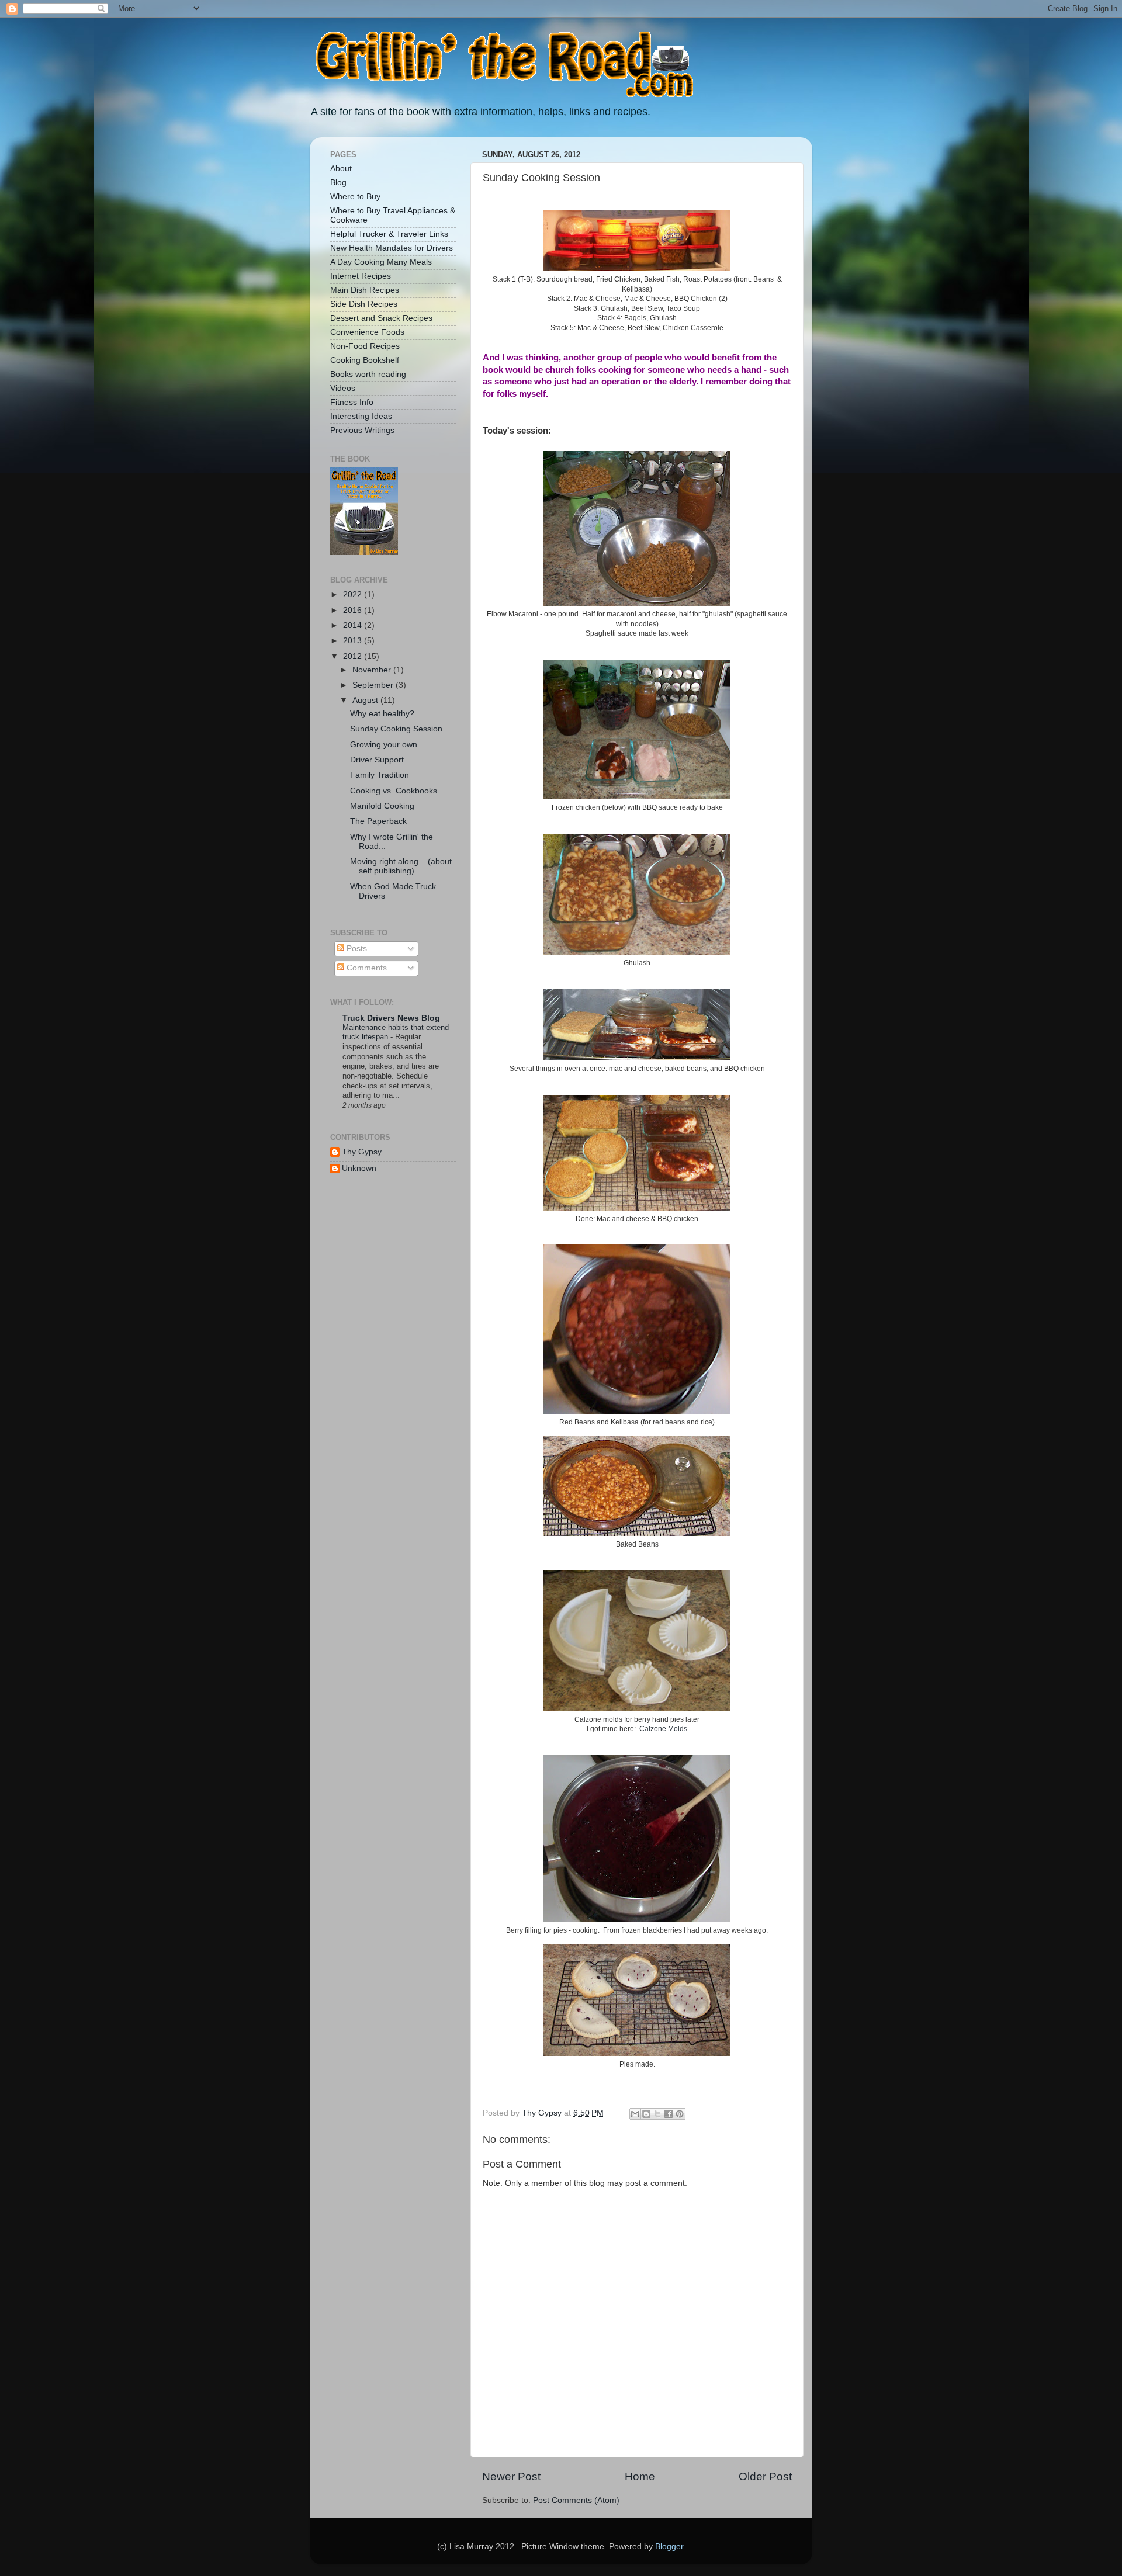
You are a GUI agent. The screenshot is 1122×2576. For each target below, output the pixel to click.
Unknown (359, 1168)
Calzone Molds (663, 1729)
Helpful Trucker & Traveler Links (389, 234)
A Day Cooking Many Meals (381, 262)
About (341, 169)
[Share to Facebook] (669, 2114)
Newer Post (511, 2476)
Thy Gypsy (362, 1152)
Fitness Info (352, 402)
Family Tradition (380, 775)
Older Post (765, 2476)
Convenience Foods (367, 332)
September (374, 685)
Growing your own (384, 745)
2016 (354, 610)
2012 (354, 656)
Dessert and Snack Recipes (381, 318)
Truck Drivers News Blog (391, 1018)
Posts (356, 949)
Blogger (669, 2546)
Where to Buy (355, 197)
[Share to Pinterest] (680, 2114)
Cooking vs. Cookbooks (394, 791)
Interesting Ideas (361, 416)
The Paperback (378, 821)
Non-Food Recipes (365, 346)
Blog (338, 183)
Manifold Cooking (382, 806)
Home (640, 2476)
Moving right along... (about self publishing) (401, 866)
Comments (366, 968)
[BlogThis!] (646, 2114)
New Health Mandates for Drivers (392, 248)
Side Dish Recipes (364, 304)
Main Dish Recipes (365, 290)
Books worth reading (368, 374)
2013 (354, 641)
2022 (354, 594)
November (373, 670)
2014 (354, 625)
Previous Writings (362, 430)
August (366, 700)
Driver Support (377, 760)
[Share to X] (657, 2114)
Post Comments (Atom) (576, 2500)
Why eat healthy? (382, 714)
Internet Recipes (361, 276)
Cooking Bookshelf (365, 360)
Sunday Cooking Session (396, 729)
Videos (343, 388)
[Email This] (635, 2114)
